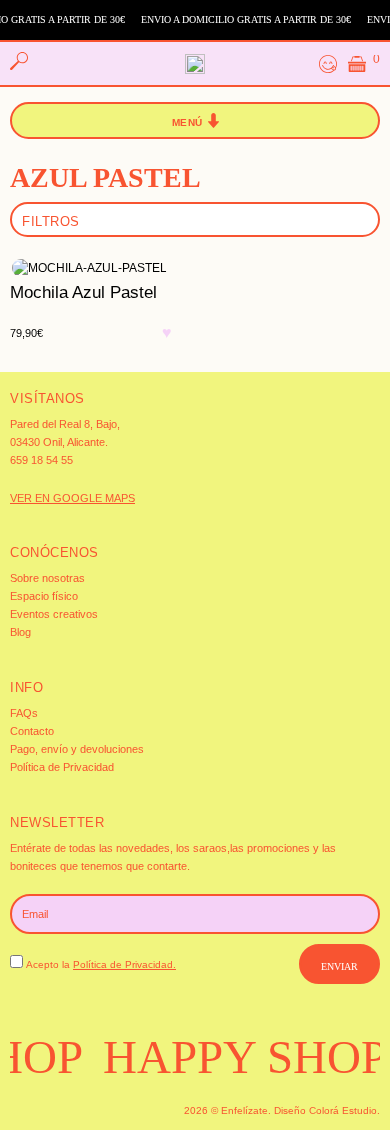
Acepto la (101, 964)
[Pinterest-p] (75, 1108)
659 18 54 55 (41, 460)
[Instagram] (17, 1108)
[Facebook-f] (46, 1108)
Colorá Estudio (343, 1110)
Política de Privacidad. (124, 964)
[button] (195, 121)
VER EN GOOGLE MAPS (72, 498)
